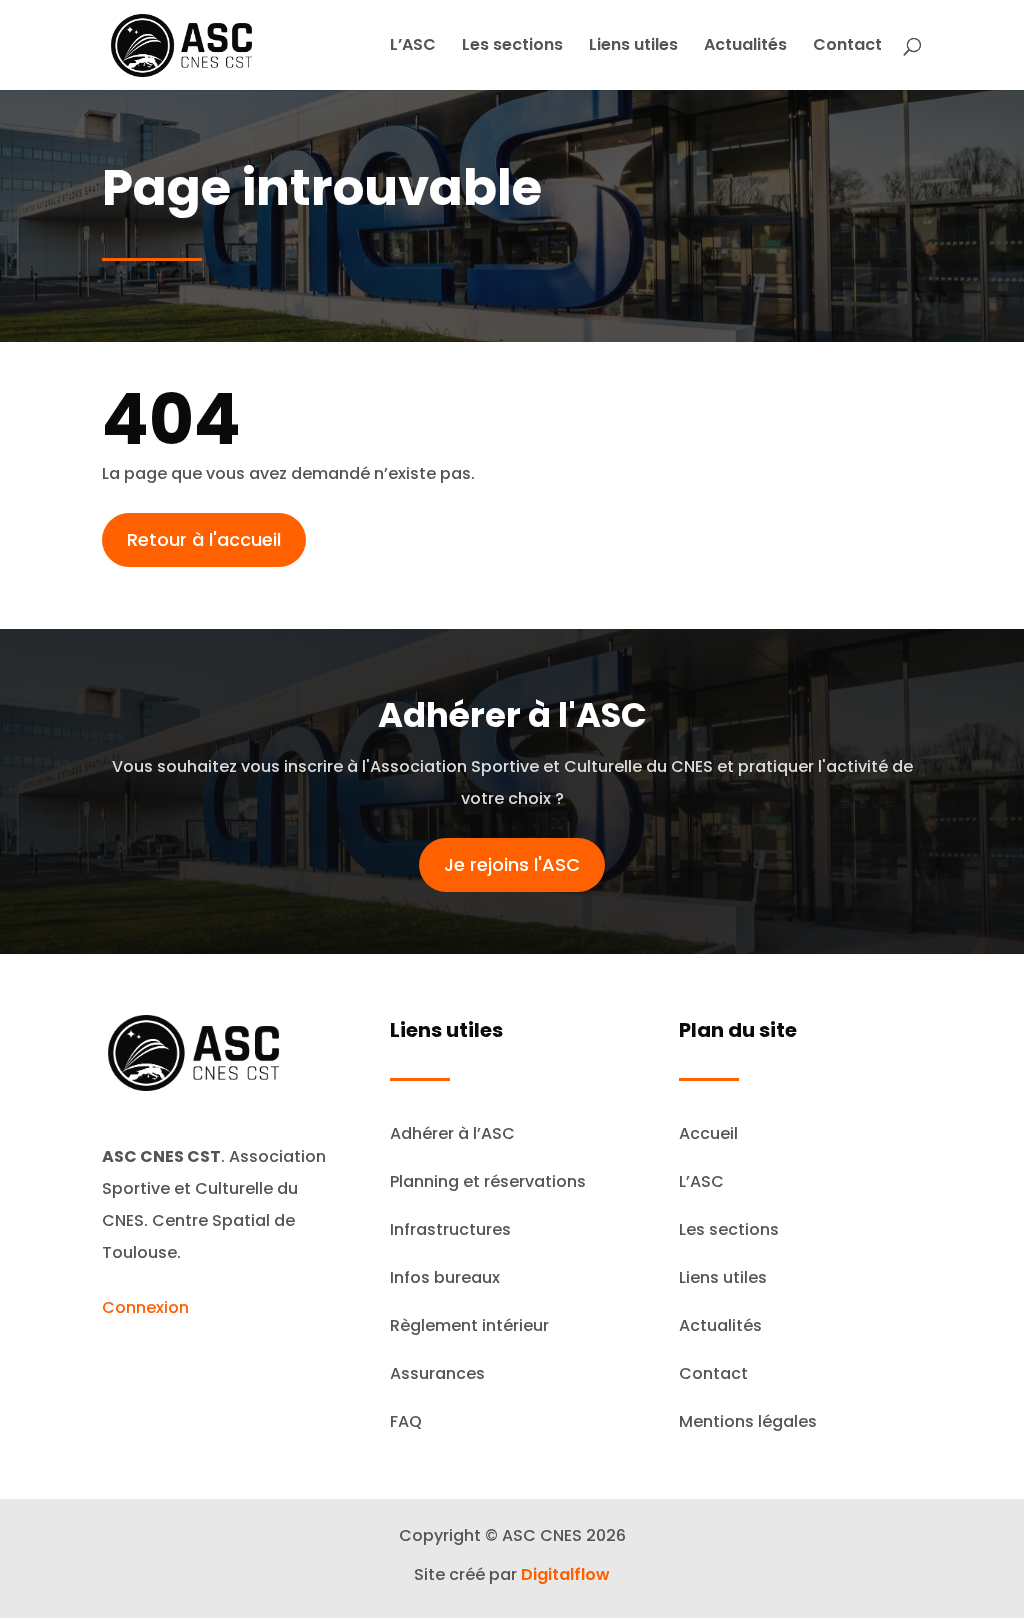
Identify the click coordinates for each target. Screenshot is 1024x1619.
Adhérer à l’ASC (452, 1133)
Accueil (708, 1133)
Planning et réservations (488, 1181)
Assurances (437, 1373)
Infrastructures (450, 1229)
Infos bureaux (445, 1277)
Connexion (145, 1307)
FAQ (406, 1421)
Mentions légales (748, 1421)
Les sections (512, 47)
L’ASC (413, 47)
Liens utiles (633, 47)
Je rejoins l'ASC (512, 864)
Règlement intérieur (469, 1325)
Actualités (745, 47)
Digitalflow (565, 1574)
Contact (847, 47)
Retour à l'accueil (204, 539)
